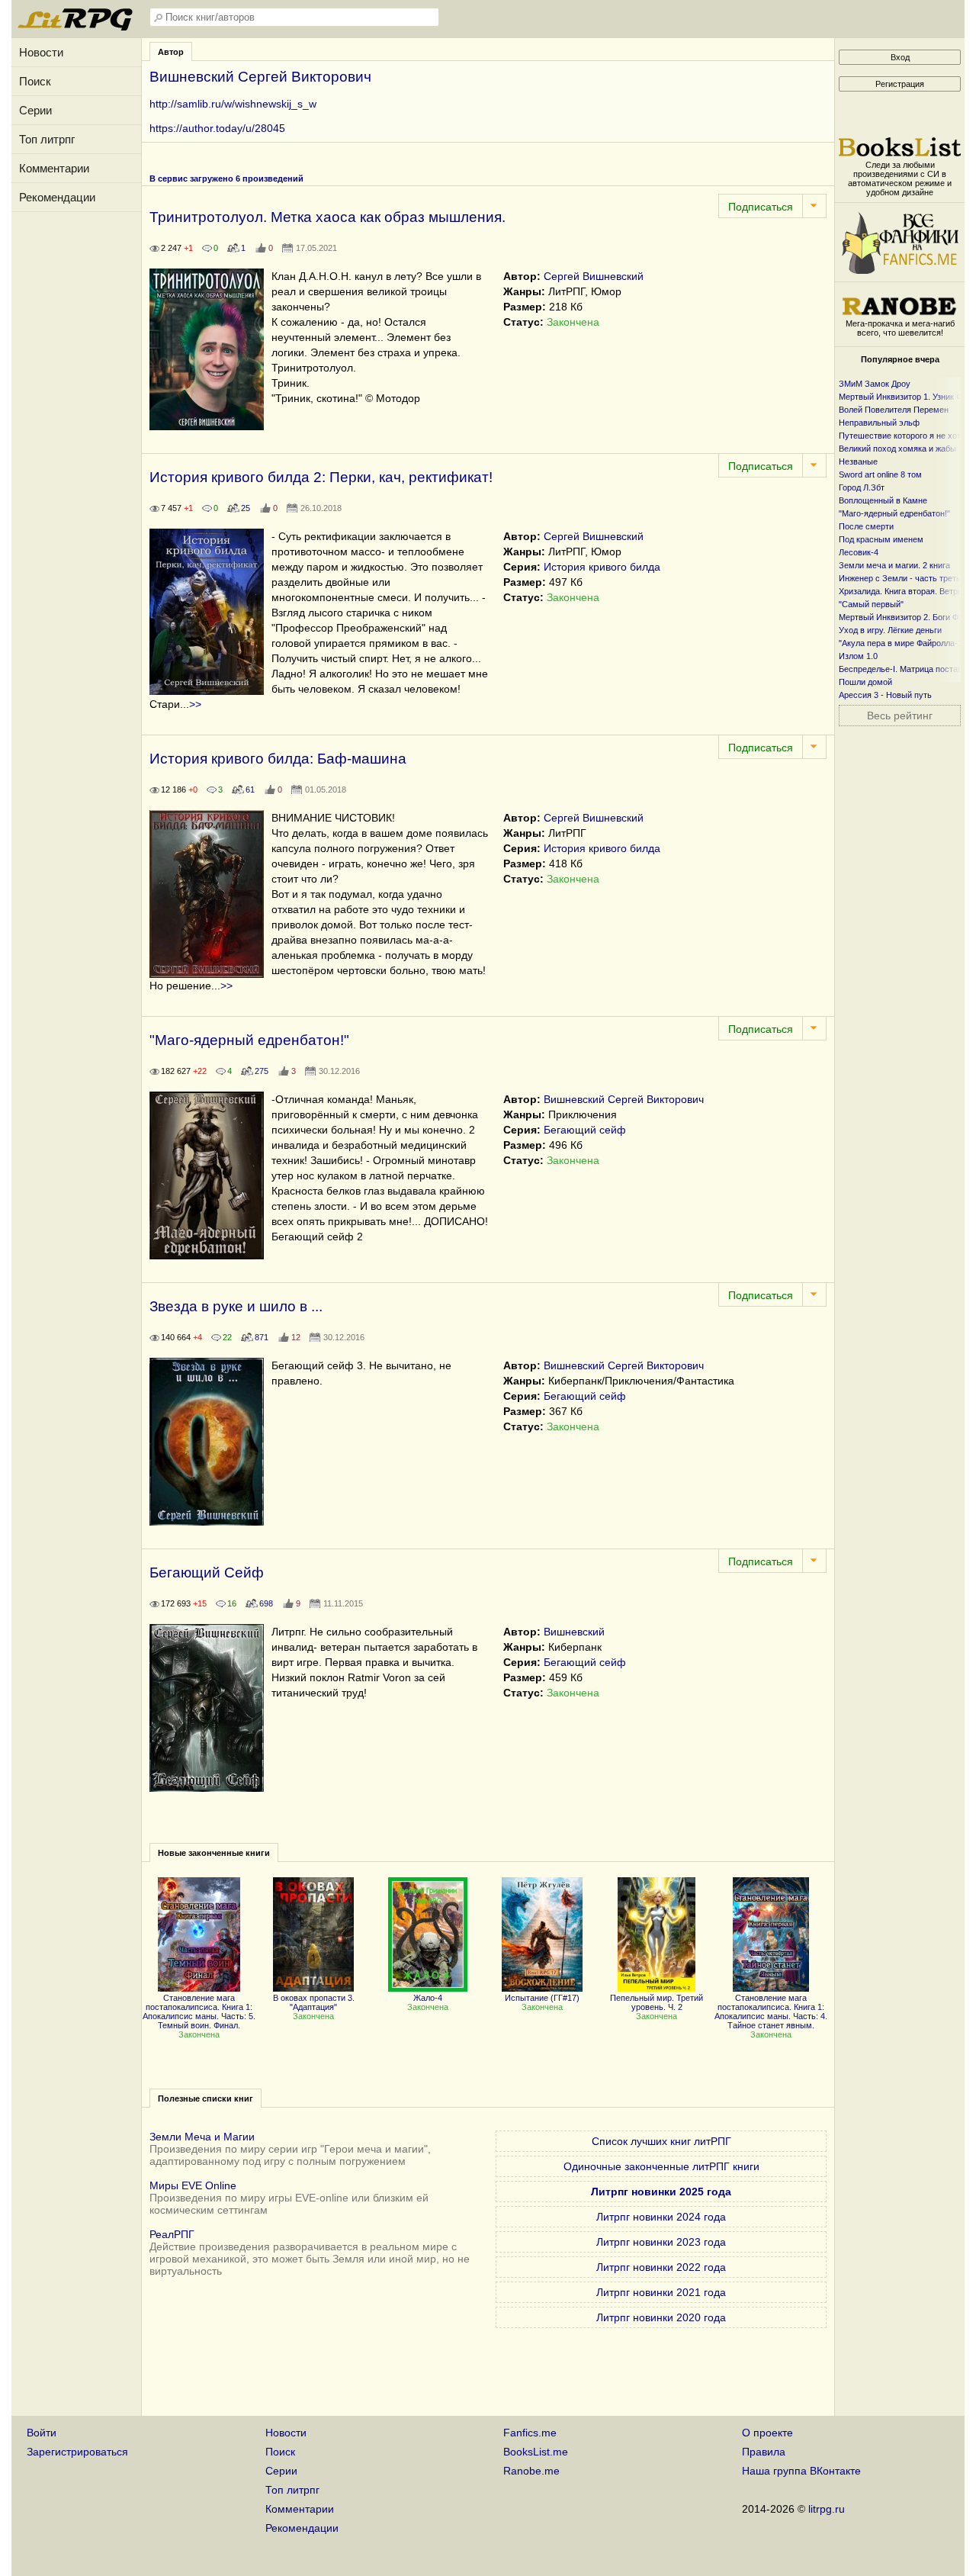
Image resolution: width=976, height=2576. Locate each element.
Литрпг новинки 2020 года (661, 2317)
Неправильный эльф (879, 423)
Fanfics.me (530, 2433)
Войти (42, 2433)
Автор (171, 52)
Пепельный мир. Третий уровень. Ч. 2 (657, 2002)
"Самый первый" (871, 604)
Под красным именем (881, 539)
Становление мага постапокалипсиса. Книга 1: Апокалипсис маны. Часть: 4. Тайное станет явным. (771, 2012)
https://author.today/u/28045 (217, 128)
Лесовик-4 (859, 552)
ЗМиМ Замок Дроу (875, 384)
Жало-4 (428, 1998)
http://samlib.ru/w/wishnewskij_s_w (233, 104)
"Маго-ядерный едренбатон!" (249, 1040)
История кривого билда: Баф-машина (278, 759)
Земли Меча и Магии (202, 2137)
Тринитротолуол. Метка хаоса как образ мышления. (327, 217)
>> (195, 704)
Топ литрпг (47, 139)
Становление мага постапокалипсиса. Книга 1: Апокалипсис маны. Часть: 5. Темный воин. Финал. (199, 2012)
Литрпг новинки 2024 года (661, 2217)
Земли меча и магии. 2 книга (894, 565)
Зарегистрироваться (77, 2452)
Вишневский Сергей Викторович (624, 1099)
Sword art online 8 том (880, 474)
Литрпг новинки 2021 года (661, 2292)
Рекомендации (57, 197)
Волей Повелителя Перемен (894, 410)
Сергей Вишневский (594, 276)
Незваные (858, 461)
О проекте (767, 2433)
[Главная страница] (76, 27)
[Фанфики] (900, 270)
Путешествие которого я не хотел (904, 436)
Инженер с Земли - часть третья (902, 578)
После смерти (866, 526)
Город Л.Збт (862, 487)
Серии (35, 110)
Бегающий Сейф (207, 1573)
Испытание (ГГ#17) (542, 1998)
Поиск (35, 81)
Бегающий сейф (585, 1130)
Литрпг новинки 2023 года (661, 2242)
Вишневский (574, 1632)
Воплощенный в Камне (883, 500)
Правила (764, 2452)
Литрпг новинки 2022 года (661, 2267)
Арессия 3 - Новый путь (885, 695)
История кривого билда (602, 567)
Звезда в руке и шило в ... (236, 1306)
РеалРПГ (172, 2234)
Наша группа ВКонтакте (801, 2471)
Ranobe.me (531, 2471)
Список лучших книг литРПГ (661, 2141)
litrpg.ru (827, 2509)
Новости (41, 52)
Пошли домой (865, 682)
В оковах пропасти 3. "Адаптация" (314, 2002)
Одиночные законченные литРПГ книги (661, 2166)
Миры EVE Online (193, 2185)
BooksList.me (536, 2452)
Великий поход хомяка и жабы (897, 449)
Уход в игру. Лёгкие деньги (890, 630)
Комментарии (54, 168)
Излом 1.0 (858, 656)
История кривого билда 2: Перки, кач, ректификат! (321, 477)
